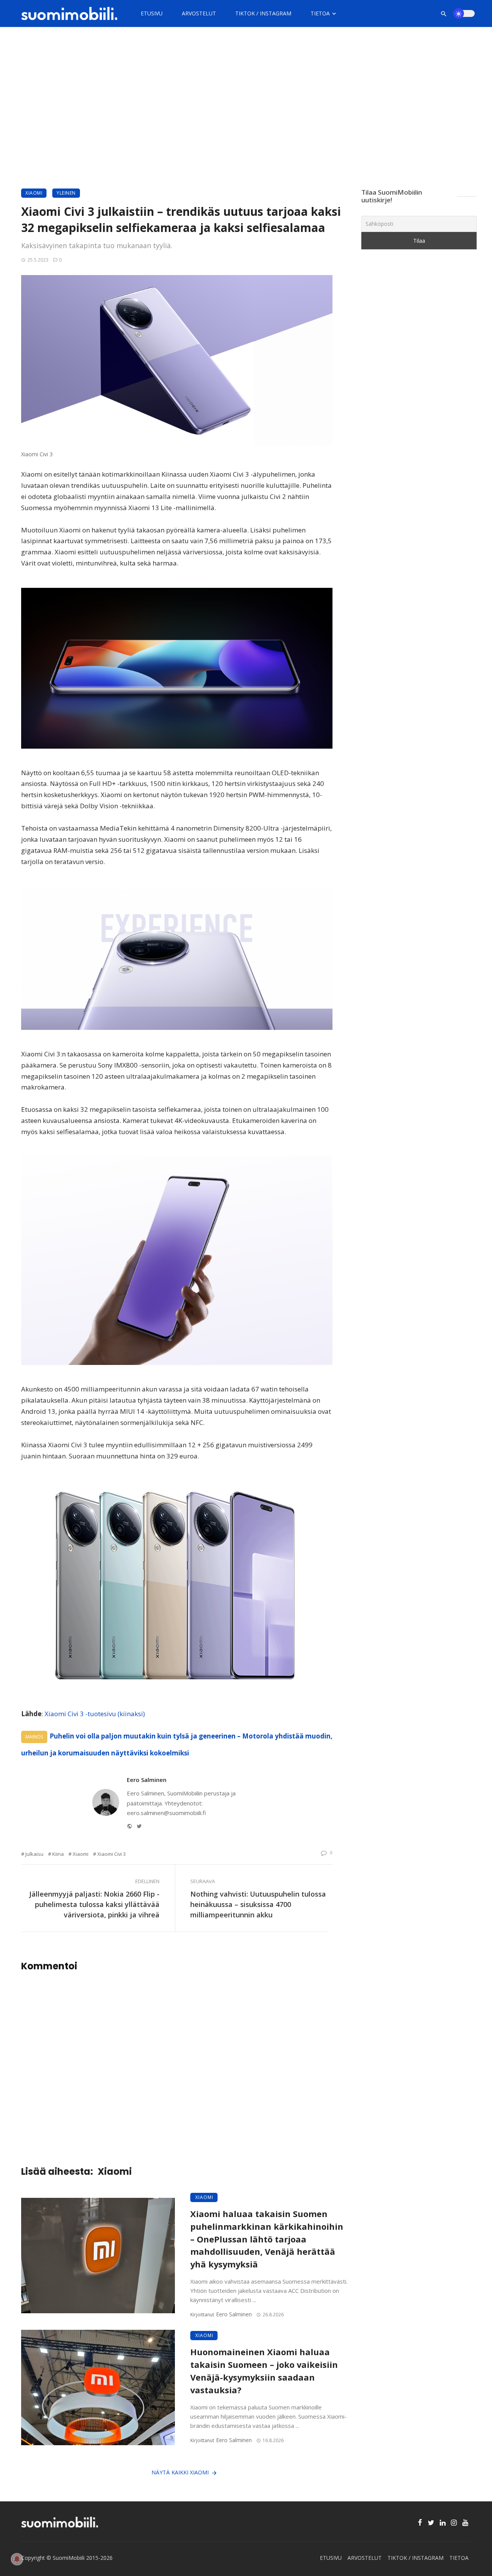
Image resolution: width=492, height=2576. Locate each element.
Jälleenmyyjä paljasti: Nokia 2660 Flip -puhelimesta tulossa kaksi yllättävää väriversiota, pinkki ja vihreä (94, 1904)
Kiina (58, 1854)
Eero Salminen (147, 1780)
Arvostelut (199, 13)
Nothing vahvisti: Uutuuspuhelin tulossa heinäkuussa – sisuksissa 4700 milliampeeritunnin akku (258, 1904)
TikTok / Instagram (263, 13)
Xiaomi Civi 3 (111, 1854)
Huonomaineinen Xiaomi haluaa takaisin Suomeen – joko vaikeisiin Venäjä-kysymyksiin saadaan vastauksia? (264, 2371)
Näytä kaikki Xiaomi (180, 2472)
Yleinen (66, 193)
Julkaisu (34, 1854)
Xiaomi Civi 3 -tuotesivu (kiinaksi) (95, 1714)
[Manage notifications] (17, 2559)
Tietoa (320, 13)
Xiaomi (34, 193)
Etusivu (152, 13)
